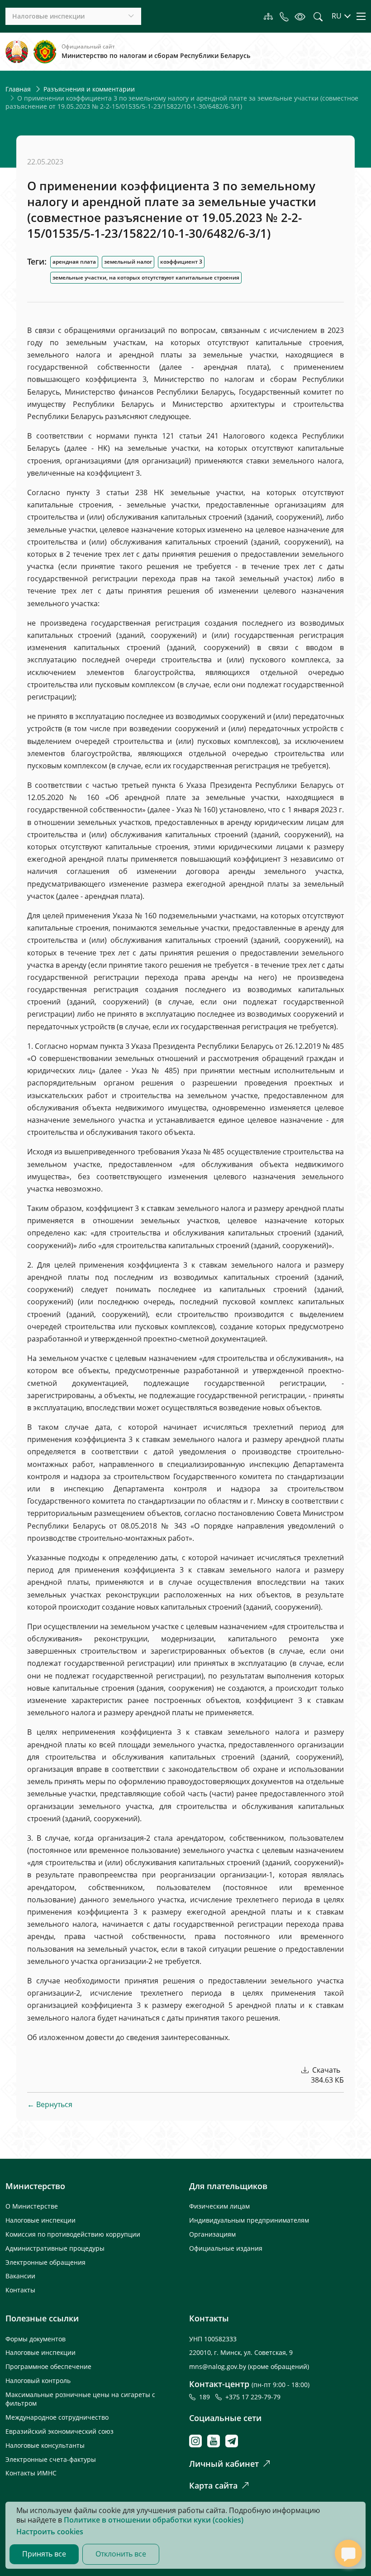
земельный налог (128, 262)
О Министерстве (32, 2206)
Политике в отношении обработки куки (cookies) (154, 2520)
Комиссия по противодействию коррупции (73, 2234)
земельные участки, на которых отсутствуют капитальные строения (146, 277)
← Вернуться (50, 2104)
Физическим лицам (219, 2206)
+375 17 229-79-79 (253, 2397)
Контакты (20, 2290)
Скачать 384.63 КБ (327, 2075)
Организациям (212, 2234)
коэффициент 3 (181, 262)
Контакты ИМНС (31, 2473)
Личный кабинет (224, 2464)
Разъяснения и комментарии (89, 89)
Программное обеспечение (48, 2366)
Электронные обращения (45, 2262)
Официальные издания (226, 2248)
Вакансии (20, 2276)
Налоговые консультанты (45, 2445)
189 (206, 2397)
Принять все (44, 2554)
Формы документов (36, 2339)
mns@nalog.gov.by (219, 2366)
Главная (18, 89)
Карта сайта (213, 2485)
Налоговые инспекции (40, 2220)
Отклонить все (121, 2554)
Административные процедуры (55, 2248)
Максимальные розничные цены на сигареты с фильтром (80, 2399)
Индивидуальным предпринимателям (249, 2220)
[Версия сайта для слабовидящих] (300, 16)
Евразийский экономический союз (59, 2431)
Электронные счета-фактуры (51, 2459)
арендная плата (74, 262)
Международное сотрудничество (57, 2417)
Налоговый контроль (38, 2381)
